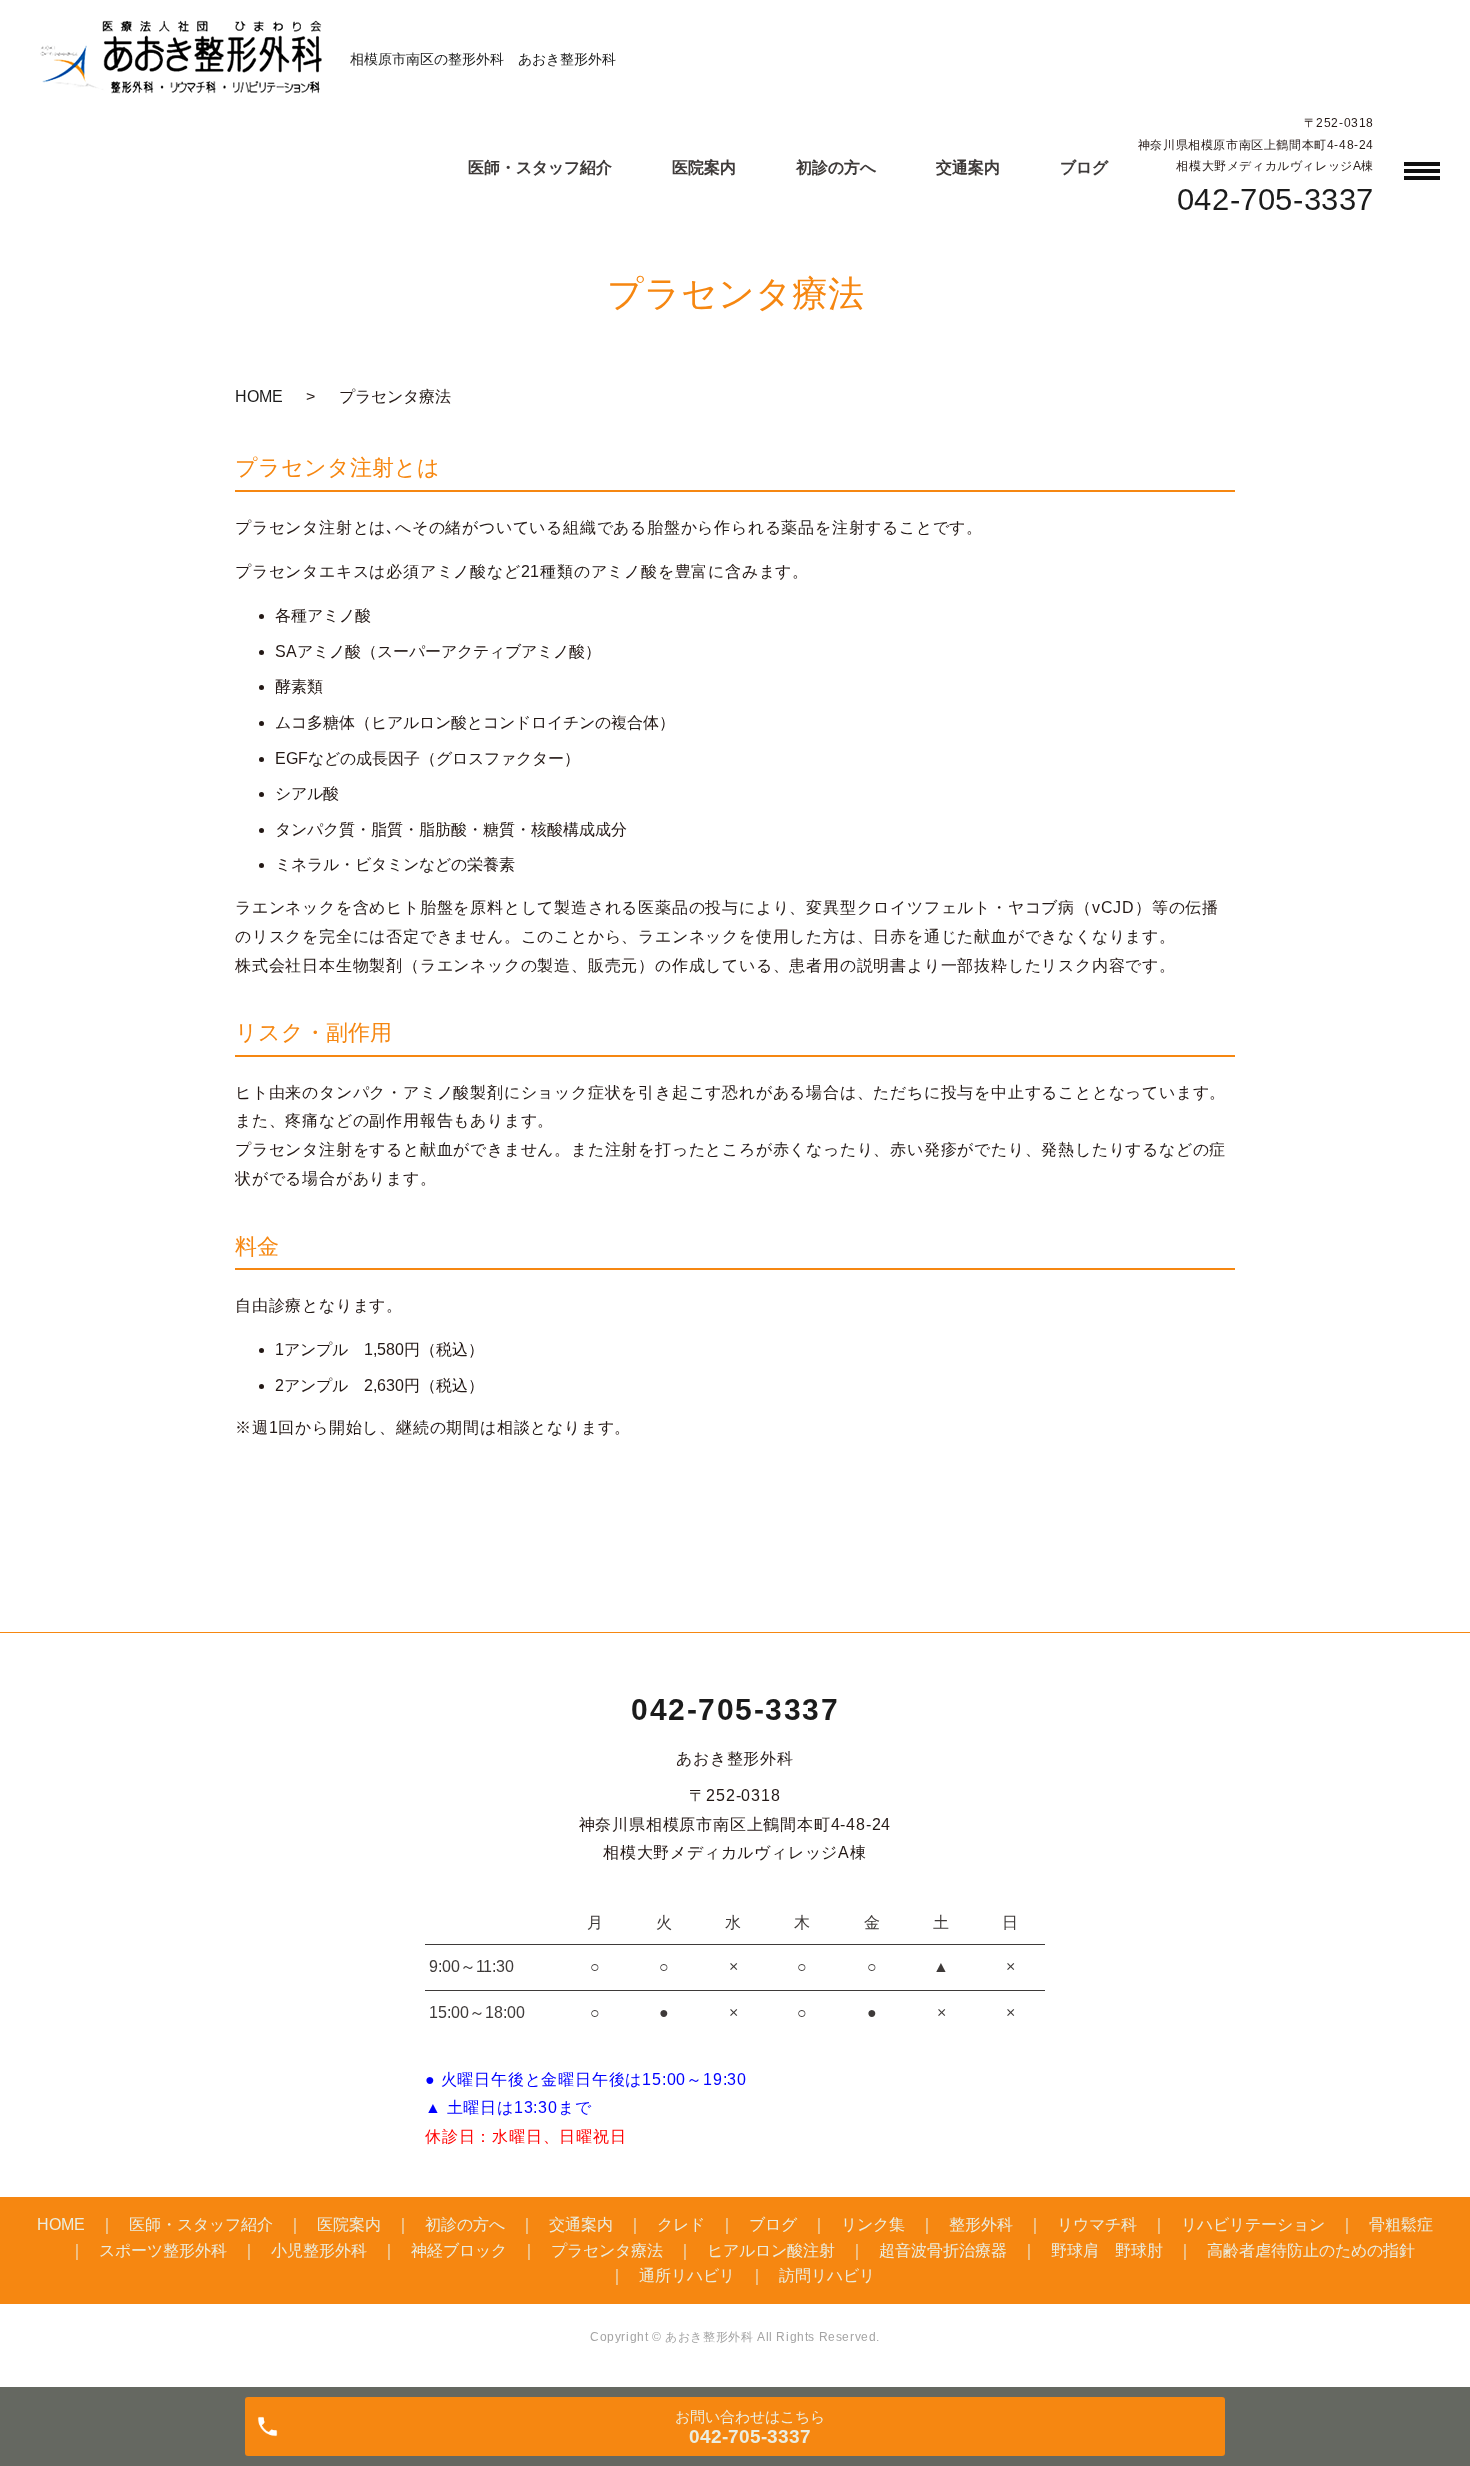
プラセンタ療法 (607, 2250)
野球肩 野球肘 (1107, 2250)
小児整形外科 (319, 2250)
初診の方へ (836, 167)
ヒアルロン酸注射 (771, 2250)
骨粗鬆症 (1401, 2224)
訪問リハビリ (827, 2275)
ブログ (1084, 167)
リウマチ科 (1097, 2224)
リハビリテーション (1253, 2224)
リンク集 (873, 2224)
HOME (259, 396)
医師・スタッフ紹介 (540, 167)
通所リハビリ (687, 2275)
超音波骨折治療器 (943, 2250)
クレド (681, 2224)
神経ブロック (459, 2250)
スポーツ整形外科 (163, 2250)
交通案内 (968, 167)
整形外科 (981, 2224)
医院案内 (704, 167)
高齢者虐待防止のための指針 (1311, 2250)
